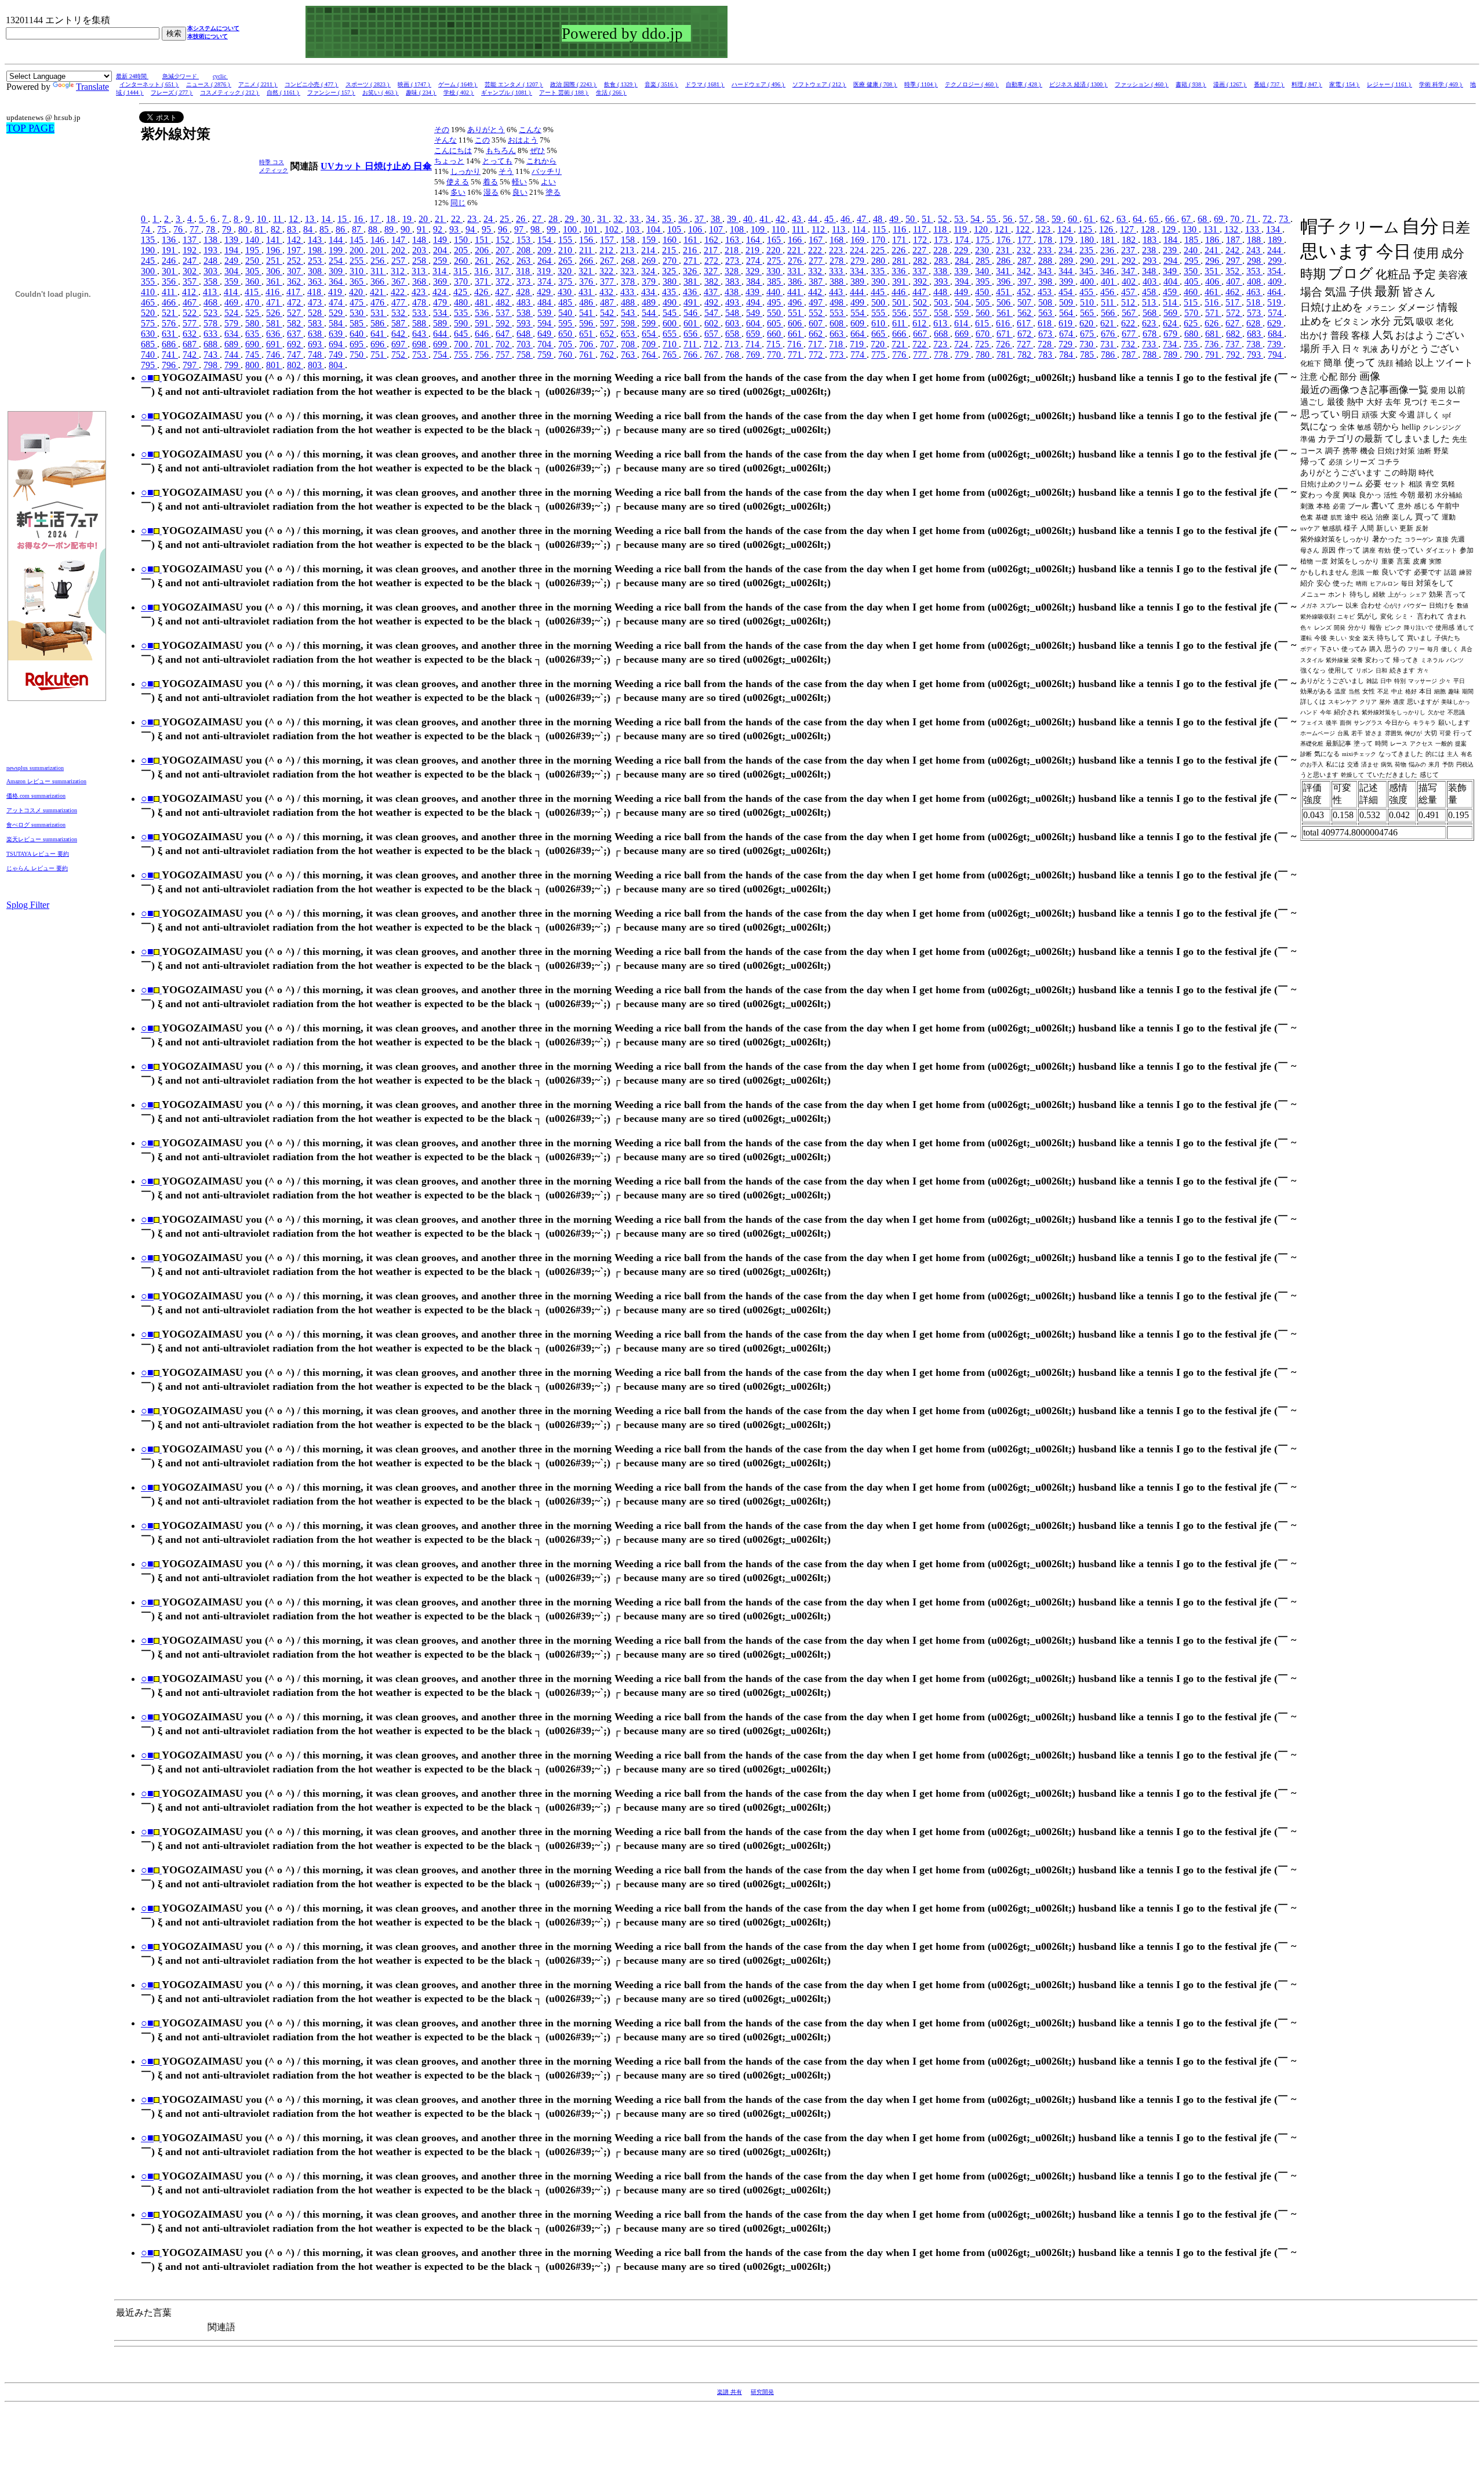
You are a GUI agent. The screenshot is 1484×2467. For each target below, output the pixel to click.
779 (963, 355)
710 (671, 344)
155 (566, 240)
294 (1172, 261)
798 (212, 365)
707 (608, 344)
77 (195, 229)
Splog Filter (28, 905)
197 (295, 250)
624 (1171, 323)
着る (490, 182)
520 (149, 313)
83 (293, 229)
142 (295, 240)
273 (733, 261)
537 (504, 313)
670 (984, 334)
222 (816, 250)
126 (1107, 229)
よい (548, 182)
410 (149, 292)
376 (587, 281)
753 (420, 355)
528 (316, 313)
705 (566, 344)
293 (1151, 261)
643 (420, 334)
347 (1129, 271)
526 (274, 313)
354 (1275, 271)
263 (525, 261)
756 (483, 355)
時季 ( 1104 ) (921, 84)
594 (545, 323)
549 (754, 313)
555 (879, 313)
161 (692, 240)
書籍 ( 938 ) (1191, 84)
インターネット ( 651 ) (149, 84)
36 (684, 219)
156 (587, 240)
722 (921, 344)
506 (1005, 302)
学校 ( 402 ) (459, 92)
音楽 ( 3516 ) (661, 84)
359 (232, 281)
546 (692, 313)
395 (984, 281)
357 (191, 281)
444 (858, 292)
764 (650, 355)
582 (295, 323)
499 (859, 302)
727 (1025, 344)
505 (984, 302)
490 (671, 302)
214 (649, 250)
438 (733, 292)
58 (1041, 219)
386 (796, 281)
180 (1088, 240)
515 (1192, 302)
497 (817, 302)
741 (170, 355)
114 (860, 229)
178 (1046, 240)
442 (816, 292)
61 (1090, 219)
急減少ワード (181, 76)
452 (1025, 292)
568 (1151, 313)
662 (817, 334)
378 (629, 281)
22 (457, 219)
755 (462, 355)
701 (483, 344)
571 (1213, 313)
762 (608, 355)
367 (399, 281)
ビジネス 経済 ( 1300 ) (1079, 84)
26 (522, 219)
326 (691, 271)
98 (536, 229)
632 (191, 334)
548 (733, 313)
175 (984, 240)
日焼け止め (389, 166)
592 (504, 323)
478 (420, 302)
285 (984, 261)
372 (504, 281)
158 (629, 240)
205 (462, 250)
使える (458, 182)
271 (692, 261)
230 (983, 250)
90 (406, 229)
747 (295, 355)
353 (1254, 271)
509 (1067, 302)
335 (879, 271)
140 (253, 240)
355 (149, 281)
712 (712, 344)
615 (983, 323)
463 (1254, 292)
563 (1046, 313)
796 (170, 365)
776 (900, 355)
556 (900, 313)
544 (650, 313)
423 (420, 292)
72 (1268, 219)
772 (817, 355)
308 (316, 271)
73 (1285, 219)
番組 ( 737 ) (1269, 84)
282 (921, 261)
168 (838, 240)
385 (775, 281)
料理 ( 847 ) (1307, 84)
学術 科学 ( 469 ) (1441, 84)
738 (1254, 344)
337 (921, 271)
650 (566, 334)
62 (1106, 219)
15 (343, 219)
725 (983, 344)
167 (817, 240)
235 (1087, 250)
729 (1067, 344)
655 (671, 334)
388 (838, 281)
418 (315, 292)
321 (587, 271)
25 (505, 219)
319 (545, 271)
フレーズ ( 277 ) (172, 92)
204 (441, 250)
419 (336, 292)
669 (963, 334)
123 (1045, 229)
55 (992, 219)
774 (859, 355)
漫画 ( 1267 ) (1230, 84)
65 (1155, 219)
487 (608, 302)
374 (545, 281)
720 (879, 344)
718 (837, 344)
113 (840, 229)
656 (692, 334)
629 (1275, 323)
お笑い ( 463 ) (381, 92)
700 (462, 344)
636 (274, 334)
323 (628, 271)
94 (471, 229)
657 (712, 334)
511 (1109, 302)
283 (942, 261)
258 (420, 261)
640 (358, 334)
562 (1025, 313)
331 (795, 271)
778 (942, 355)
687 (191, 344)
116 (901, 229)
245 (149, 261)
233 (1046, 250)
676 (1109, 334)
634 (232, 334)
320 (566, 271)
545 (671, 313)
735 (1192, 344)
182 (1130, 240)
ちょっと (449, 161)
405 (1192, 281)
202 (399, 250)
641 (379, 334)
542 (608, 313)
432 (608, 292)
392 (921, 281)
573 (1255, 313)
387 (817, 281)
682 (1234, 334)
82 (277, 229)
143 (316, 240)
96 (504, 229)
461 (1213, 292)
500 (879, 302)
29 (570, 219)
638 (316, 334)
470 (253, 302)
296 (1213, 261)
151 (483, 240)
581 (274, 323)
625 (1192, 323)
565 (1088, 313)
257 (399, 261)
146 (379, 240)
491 (692, 302)
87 (358, 229)
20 (424, 219)
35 (668, 219)
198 (316, 250)
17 (376, 219)
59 (1057, 219)
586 (379, 323)
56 (1009, 219)
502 (921, 302)
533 (420, 313)
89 (390, 229)
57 (1025, 219)
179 (1067, 240)
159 (650, 240)
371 (483, 281)
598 (629, 323)
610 (879, 323)
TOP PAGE (30, 128)
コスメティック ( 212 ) (230, 92)
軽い (519, 182)
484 (545, 302)
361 (274, 281)
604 (754, 323)
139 (232, 240)
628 (1254, 323)
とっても (497, 161)
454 (1067, 292)
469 (232, 302)
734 (1171, 344)
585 (358, 323)
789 (1172, 355)
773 (838, 355)
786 (1109, 355)
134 (1274, 229)
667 (921, 334)
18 (392, 219)
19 (408, 219)
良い (520, 192)
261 (483, 261)
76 (179, 229)
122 (1024, 229)
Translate (92, 87)
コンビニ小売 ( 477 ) (312, 84)
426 (482, 292)
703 (525, 344)
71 (1252, 219)
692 (295, 344)
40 (749, 219)
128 (1149, 229)
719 (858, 344)
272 (712, 261)
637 (295, 334)
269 (650, 261)
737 (1234, 344)
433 (628, 292)
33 (635, 219)
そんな (445, 140)
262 (504, 261)
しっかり (465, 171)
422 (399, 292)
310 (358, 271)
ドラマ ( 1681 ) (705, 84)
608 (838, 323)
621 (1108, 323)
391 (900, 281)
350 (1192, 271)
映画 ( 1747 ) (414, 84)
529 (337, 313)
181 (1109, 240)
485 (566, 302)
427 (503, 292)
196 (274, 250)
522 (191, 313)
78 (212, 229)
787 (1130, 355)
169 (859, 240)
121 (1003, 229)
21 (441, 219)
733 (1150, 344)
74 (147, 229)
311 (378, 271)
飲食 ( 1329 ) (621, 84)
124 (1065, 229)
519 (1275, 302)
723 (941, 344)
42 (781, 219)
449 (962, 292)
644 (441, 334)
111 (799, 229)
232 (1025, 250)
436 (691, 292)
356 (170, 281)
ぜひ (537, 150)
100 (571, 229)
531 (379, 313)
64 (1139, 219)
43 (798, 219)
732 (1129, 344)
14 (327, 219)
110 (779, 229)
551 (796, 313)
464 (1275, 292)
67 (1187, 219)
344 (1067, 271)
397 (1025, 281)
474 (337, 302)
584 (337, 323)
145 (358, 240)
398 (1046, 281)
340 (983, 271)
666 (900, 334)
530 (358, 313)
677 (1130, 334)
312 (399, 271)
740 (149, 355)
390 (879, 281)
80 (244, 229)
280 (879, 261)
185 (1192, 240)
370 (462, 281)
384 (754, 281)
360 (253, 281)
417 (294, 292)
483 (525, 302)
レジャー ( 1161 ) (1390, 84)
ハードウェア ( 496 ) (759, 84)
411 (170, 292)
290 (1088, 261)
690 (253, 344)
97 (520, 229)
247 (191, 261)
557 (921, 313)
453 (1046, 292)
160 (671, 240)
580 (253, 323)
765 (671, 355)
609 (859, 323)
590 (462, 323)
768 (733, 355)
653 (629, 334)
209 (545, 250)
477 (399, 302)
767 (712, 355)
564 (1067, 313)
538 (525, 313)
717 (816, 344)
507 (1025, 302)
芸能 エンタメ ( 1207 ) (514, 84)
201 (379, 250)
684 (1276, 334)
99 (552, 229)
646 (483, 334)
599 (650, 323)
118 (941, 229)
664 (859, 334)
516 (1213, 302)
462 (1234, 292)
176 (1005, 240)
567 (1130, 313)
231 (1004, 250)
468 (212, 302)
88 (374, 229)
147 (399, 240)
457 (1129, 292)
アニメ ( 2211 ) (258, 84)
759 (545, 355)
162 (712, 240)
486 (587, 302)
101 (592, 229)
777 (921, 355)
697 (399, 344)
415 (253, 292)
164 (754, 240)
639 (337, 334)
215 (670, 250)
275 (775, 261)
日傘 (423, 166)
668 (942, 334)
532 (399, 313)
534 (441, 313)
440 (774, 292)
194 (232, 250)
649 (545, 334)
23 (473, 219)
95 (488, 229)
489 (650, 302)
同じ (458, 203)
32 (619, 219)
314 (441, 271)
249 (232, 261)
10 (263, 219)
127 (1128, 229)
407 (1234, 281)
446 (900, 292)
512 (1129, 302)
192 (191, 250)
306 (274, 271)
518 (1254, 302)
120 (982, 229)
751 (379, 355)
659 (754, 334)
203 (420, 250)
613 (941, 323)
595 (566, 323)
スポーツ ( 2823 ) (368, 84)
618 (1046, 323)
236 (1108, 250)
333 (837, 271)
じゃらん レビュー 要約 (37, 868)
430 (566, 292)
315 (461, 271)
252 (295, 261)
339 (962, 271)
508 (1046, 302)
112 (819, 229)
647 (504, 334)
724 (962, 344)
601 (692, 323)
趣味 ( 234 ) (421, 92)
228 (941, 250)
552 (817, 313)
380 (671, 281)
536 (483, 313)
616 (1004, 323)
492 (712, 302)
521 (170, 313)
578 (212, 323)
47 (863, 219)
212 (608, 250)
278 (838, 261)
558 (942, 313)
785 (1088, 355)
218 (733, 250)
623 (1150, 323)
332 (816, 271)
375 (566, 281)
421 (378, 292)
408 (1255, 281)
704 (545, 344)
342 (1025, 271)
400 (1088, 281)
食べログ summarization (36, 825)
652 (608, 334)
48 (879, 219)
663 (838, 334)
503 (942, 302)
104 (654, 229)
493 (733, 302)
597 (608, 323)
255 (358, 261)
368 (420, 281)
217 (712, 250)
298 (1255, 261)
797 (191, 365)
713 (733, 344)
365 (358, 281)
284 (963, 261)
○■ (147, 377)
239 (1171, 250)
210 (566, 250)
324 (649, 271)
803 (316, 365)
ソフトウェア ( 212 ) (819, 84)
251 (274, 261)
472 (295, 302)
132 (1232, 229)
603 (733, 323)
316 (482, 271)
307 (295, 271)
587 (399, 323)
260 (462, 261)
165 (775, 240)
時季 (266, 162)
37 (700, 219)
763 (629, 355)
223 (837, 250)
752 (399, 355)
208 (525, 250)
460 (1192, 292)
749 (337, 355)
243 (1254, 250)
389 (859, 281)
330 (774, 271)
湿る (491, 192)
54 (976, 219)
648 (525, 334)
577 (191, 323)
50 (911, 219)
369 (441, 281)
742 (191, 355)
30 (587, 219)
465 (149, 302)
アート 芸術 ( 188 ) (564, 92)
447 (921, 292)
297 (1234, 261)
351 (1213, 271)
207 (504, 250)
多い (458, 192)
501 (900, 302)
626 (1213, 323)
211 (587, 250)
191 (170, 250)
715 (774, 344)
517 (1234, 302)
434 (649, 292)
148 (420, 240)
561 (1005, 313)
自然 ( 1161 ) (283, 92)
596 (587, 323)
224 (858, 250)
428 (524, 292)
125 (1086, 229)
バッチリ (547, 171)
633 (212, 334)
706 (587, 344)
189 (1276, 240)
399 (1067, 281)
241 (1213, 250)
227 (921, 250)
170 (879, 240)
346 (1108, 271)
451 (1004, 292)
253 (316, 261)
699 (441, 344)
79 (228, 229)
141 (274, 240)
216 (691, 250)
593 (525, 323)
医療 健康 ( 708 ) (875, 84)
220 (774, 250)
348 (1150, 271)
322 (608, 271)
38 (716, 219)
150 (462, 240)
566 (1109, 313)
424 (441, 292)
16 (359, 219)
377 (608, 281)
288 (1046, 261)
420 (357, 292)
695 (358, 344)
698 (420, 344)
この (482, 140)
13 (311, 219)
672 (1025, 334)
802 (295, 365)
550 (775, 313)
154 (545, 240)
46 (846, 219)
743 (212, 355)
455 (1087, 292)
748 (316, 355)
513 (1150, 302)
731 (1108, 344)
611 (900, 323)
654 (650, 334)
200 (358, 250)
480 (462, 302)
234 (1067, 250)
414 (232, 292)
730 (1087, 344)
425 (461, 292)
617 (1025, 323)
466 (170, 302)
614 (962, 323)
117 (921, 229)
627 (1234, 323)
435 (670, 292)
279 (859, 261)
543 (629, 313)
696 (379, 344)
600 (671, 323)
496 (796, 302)
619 (1067, 323)
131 (1212, 229)
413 (211, 292)
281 (900, 261)
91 (423, 229)
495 (775, 302)
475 (358, 302)
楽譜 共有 (730, 2392)
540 (566, 313)
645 (462, 334)
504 (963, 302)
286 (1005, 261)
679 (1172, 334)
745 (253, 355)
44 (814, 219)
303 (212, 271)
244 (1275, 250)
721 (900, 344)
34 (652, 219)
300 (149, 271)
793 (1255, 355)
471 (274, 302)
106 (696, 229)
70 (1236, 219)
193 (212, 250)
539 (545, 313)
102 (613, 229)
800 (253, 365)
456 (1108, 292)
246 (170, 261)
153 (525, 240)
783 (1046, 355)
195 (253, 250)
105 (675, 229)
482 (504, 302)
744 (232, 355)
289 (1067, 261)
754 (441, 355)
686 (170, 344)
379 (650, 281)
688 (212, 344)
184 (1172, 240)
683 (1255, 334)
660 (775, 334)
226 (900, 250)
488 (629, 302)
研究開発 (762, 2392)
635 (253, 334)
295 (1192, 261)
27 (538, 219)
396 (1005, 281)
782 (1025, 355)
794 (1276, 355)
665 (879, 334)
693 (316, 344)
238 (1150, 250)
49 (895, 219)
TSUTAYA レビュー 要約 (38, 854)
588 (420, 323)
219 (754, 250)
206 (483, 250)
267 (608, 261)
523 (212, 313)
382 (712, 281)
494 (754, 302)
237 (1129, 250)
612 (921, 323)
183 (1151, 240)
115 (880, 229)
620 (1087, 323)
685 (149, 344)
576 (170, 323)
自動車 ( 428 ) (1024, 84)
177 (1025, 240)
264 (545, 261)
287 (1025, 261)
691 (274, 344)
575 (149, 323)
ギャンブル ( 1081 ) (507, 92)
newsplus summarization (35, 768)
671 (1005, 334)
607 (817, 323)
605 (775, 323)
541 (587, 313)
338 (941, 271)
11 (279, 219)
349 (1171, 271)
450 (983, 292)
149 (441, 240)
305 (253, 271)
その (442, 130)
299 (1276, 261)
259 (441, 261)
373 (525, 281)
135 (149, 240)
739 (1275, 344)
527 (295, 313)
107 (717, 229)
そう (506, 171)
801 (274, 365)
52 (944, 219)
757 (504, 355)
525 (253, 313)
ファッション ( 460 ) (1142, 84)
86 (341, 229)
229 (962, 250)
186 (1213, 240)
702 (504, 344)
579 (232, 323)
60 (1074, 219)
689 (232, 344)
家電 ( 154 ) (1345, 84)
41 (765, 219)
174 (963, 240)
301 (170, 271)
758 (525, 355)
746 (274, 355)
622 (1129, 323)
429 (545, 292)
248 (212, 261)
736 (1213, 344)
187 (1234, 240)
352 (1234, 271)
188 (1255, 240)
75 (163, 229)
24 (489, 219)
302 (191, 271)
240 (1192, 250)
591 (483, 323)
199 (337, 250)
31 (603, 219)
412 (190, 292)
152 (504, 240)
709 (650, 344)
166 (796, 240)
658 (733, 334)
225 (879, 250)
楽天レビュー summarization (42, 839)
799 (232, 365)
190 (149, 250)
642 (399, 334)
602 (712, 323)
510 (1088, 302)
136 (170, 240)
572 (1234, 313)
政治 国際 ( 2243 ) (574, 84)
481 (483, 302)
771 (796, 355)
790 (1192, 355)
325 (670, 271)
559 (963, 313)
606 (796, 323)
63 (1122, 219)
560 (984, 313)
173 (942, 240)
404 (1172, 281)
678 (1151, 334)
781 (1005, 355)
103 (634, 229)
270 (671, 261)
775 (879, 355)
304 (232, 271)
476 (379, 302)
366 (379, 281)
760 (566, 355)
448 (941, 292)
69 (1220, 219)
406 (1213, 281)
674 (1067, 334)
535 (462, 313)
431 (587, 292)
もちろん (501, 150)
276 (796, 261)
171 (900, 240)
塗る (553, 192)
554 (859, 313)
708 (629, 344)
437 (712, 292)
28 (554, 219)
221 (795, 250)
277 (817, 261)
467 (191, 302)
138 (212, 240)
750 (358, 355)
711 (691, 344)
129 (1170, 229)
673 (1046, 334)
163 (733, 240)
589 (441, 323)
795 (149, 365)
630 (149, 334)
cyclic (220, 76)
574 (1276, 313)
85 (325, 229)
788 (1151, 355)
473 (316, 302)
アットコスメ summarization (42, 810)
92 (439, 229)
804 (337, 365)
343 (1046, 271)
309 (337, 271)
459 (1171, 292)
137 (191, 240)
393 (942, 281)
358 (212, 281)
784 (1067, 355)
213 (628, 250)
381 (692, 281)
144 (337, 240)
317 (503, 271)
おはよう (523, 140)
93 (455, 229)
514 (1171, 302)
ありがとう (486, 130)
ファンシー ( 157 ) (331, 92)
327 (712, 271)
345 (1087, 271)
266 (587, 261)
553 (838, 313)
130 (1191, 229)
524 (232, 313)
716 (795, 344)
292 (1130, 261)
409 (1276, 281)
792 (1234, 355)
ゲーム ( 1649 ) (458, 84)
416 (274, 292)
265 (566, 261)
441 (795, 292)
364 (337, 281)
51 (927, 219)
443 (837, 292)
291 (1109, 261)
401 (1109, 281)
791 (1213, 355)
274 (754, 261)
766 (692, 355)
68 (1203, 219)
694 (337, 344)
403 (1151, 281)
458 (1150, 292)
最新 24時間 (132, 76)
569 (1172, 313)
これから (541, 161)
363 (316, 281)
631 (170, 334)
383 (733, 281)
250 (253, 261)
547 (712, 313)
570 (1192, 313)
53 (960, 219)
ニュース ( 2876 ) (209, 84)
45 (830, 219)
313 (420, 271)
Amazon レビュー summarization (46, 781)
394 (963, 281)
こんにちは (453, 150)
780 (984, 355)
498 (838, 302)
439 (754, 292)
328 (733, 271)
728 (1046, 344)
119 (961, 229)
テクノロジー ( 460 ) (972, 84)
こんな (530, 130)
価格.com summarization (36, 796)
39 (733, 219)
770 (775, 355)
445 (879, 292)
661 (796, 334)
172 (921, 240)
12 (294, 219)
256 (379, 261)
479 (441, 302)
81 (260, 229)
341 (1004, 271)
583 (316, 323)
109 (759, 229)
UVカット (343, 166)
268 (629, 261)
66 (1171, 219)
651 (587, 334)
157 (608, 240)
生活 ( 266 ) (611, 92)
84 (309, 229)
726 (1004, 344)
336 (900, 271)
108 (738, 229)
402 (1130, 281)
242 (1234, 250)
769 (754, 355)
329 (754, 271)
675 (1088, 334)
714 (754, 344)
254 (337, 261)
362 (295, 281)
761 (587, 355)
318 (524, 271)
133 (1253, 229)
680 (1192, 334)
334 (858, 271)
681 (1213, 334)
